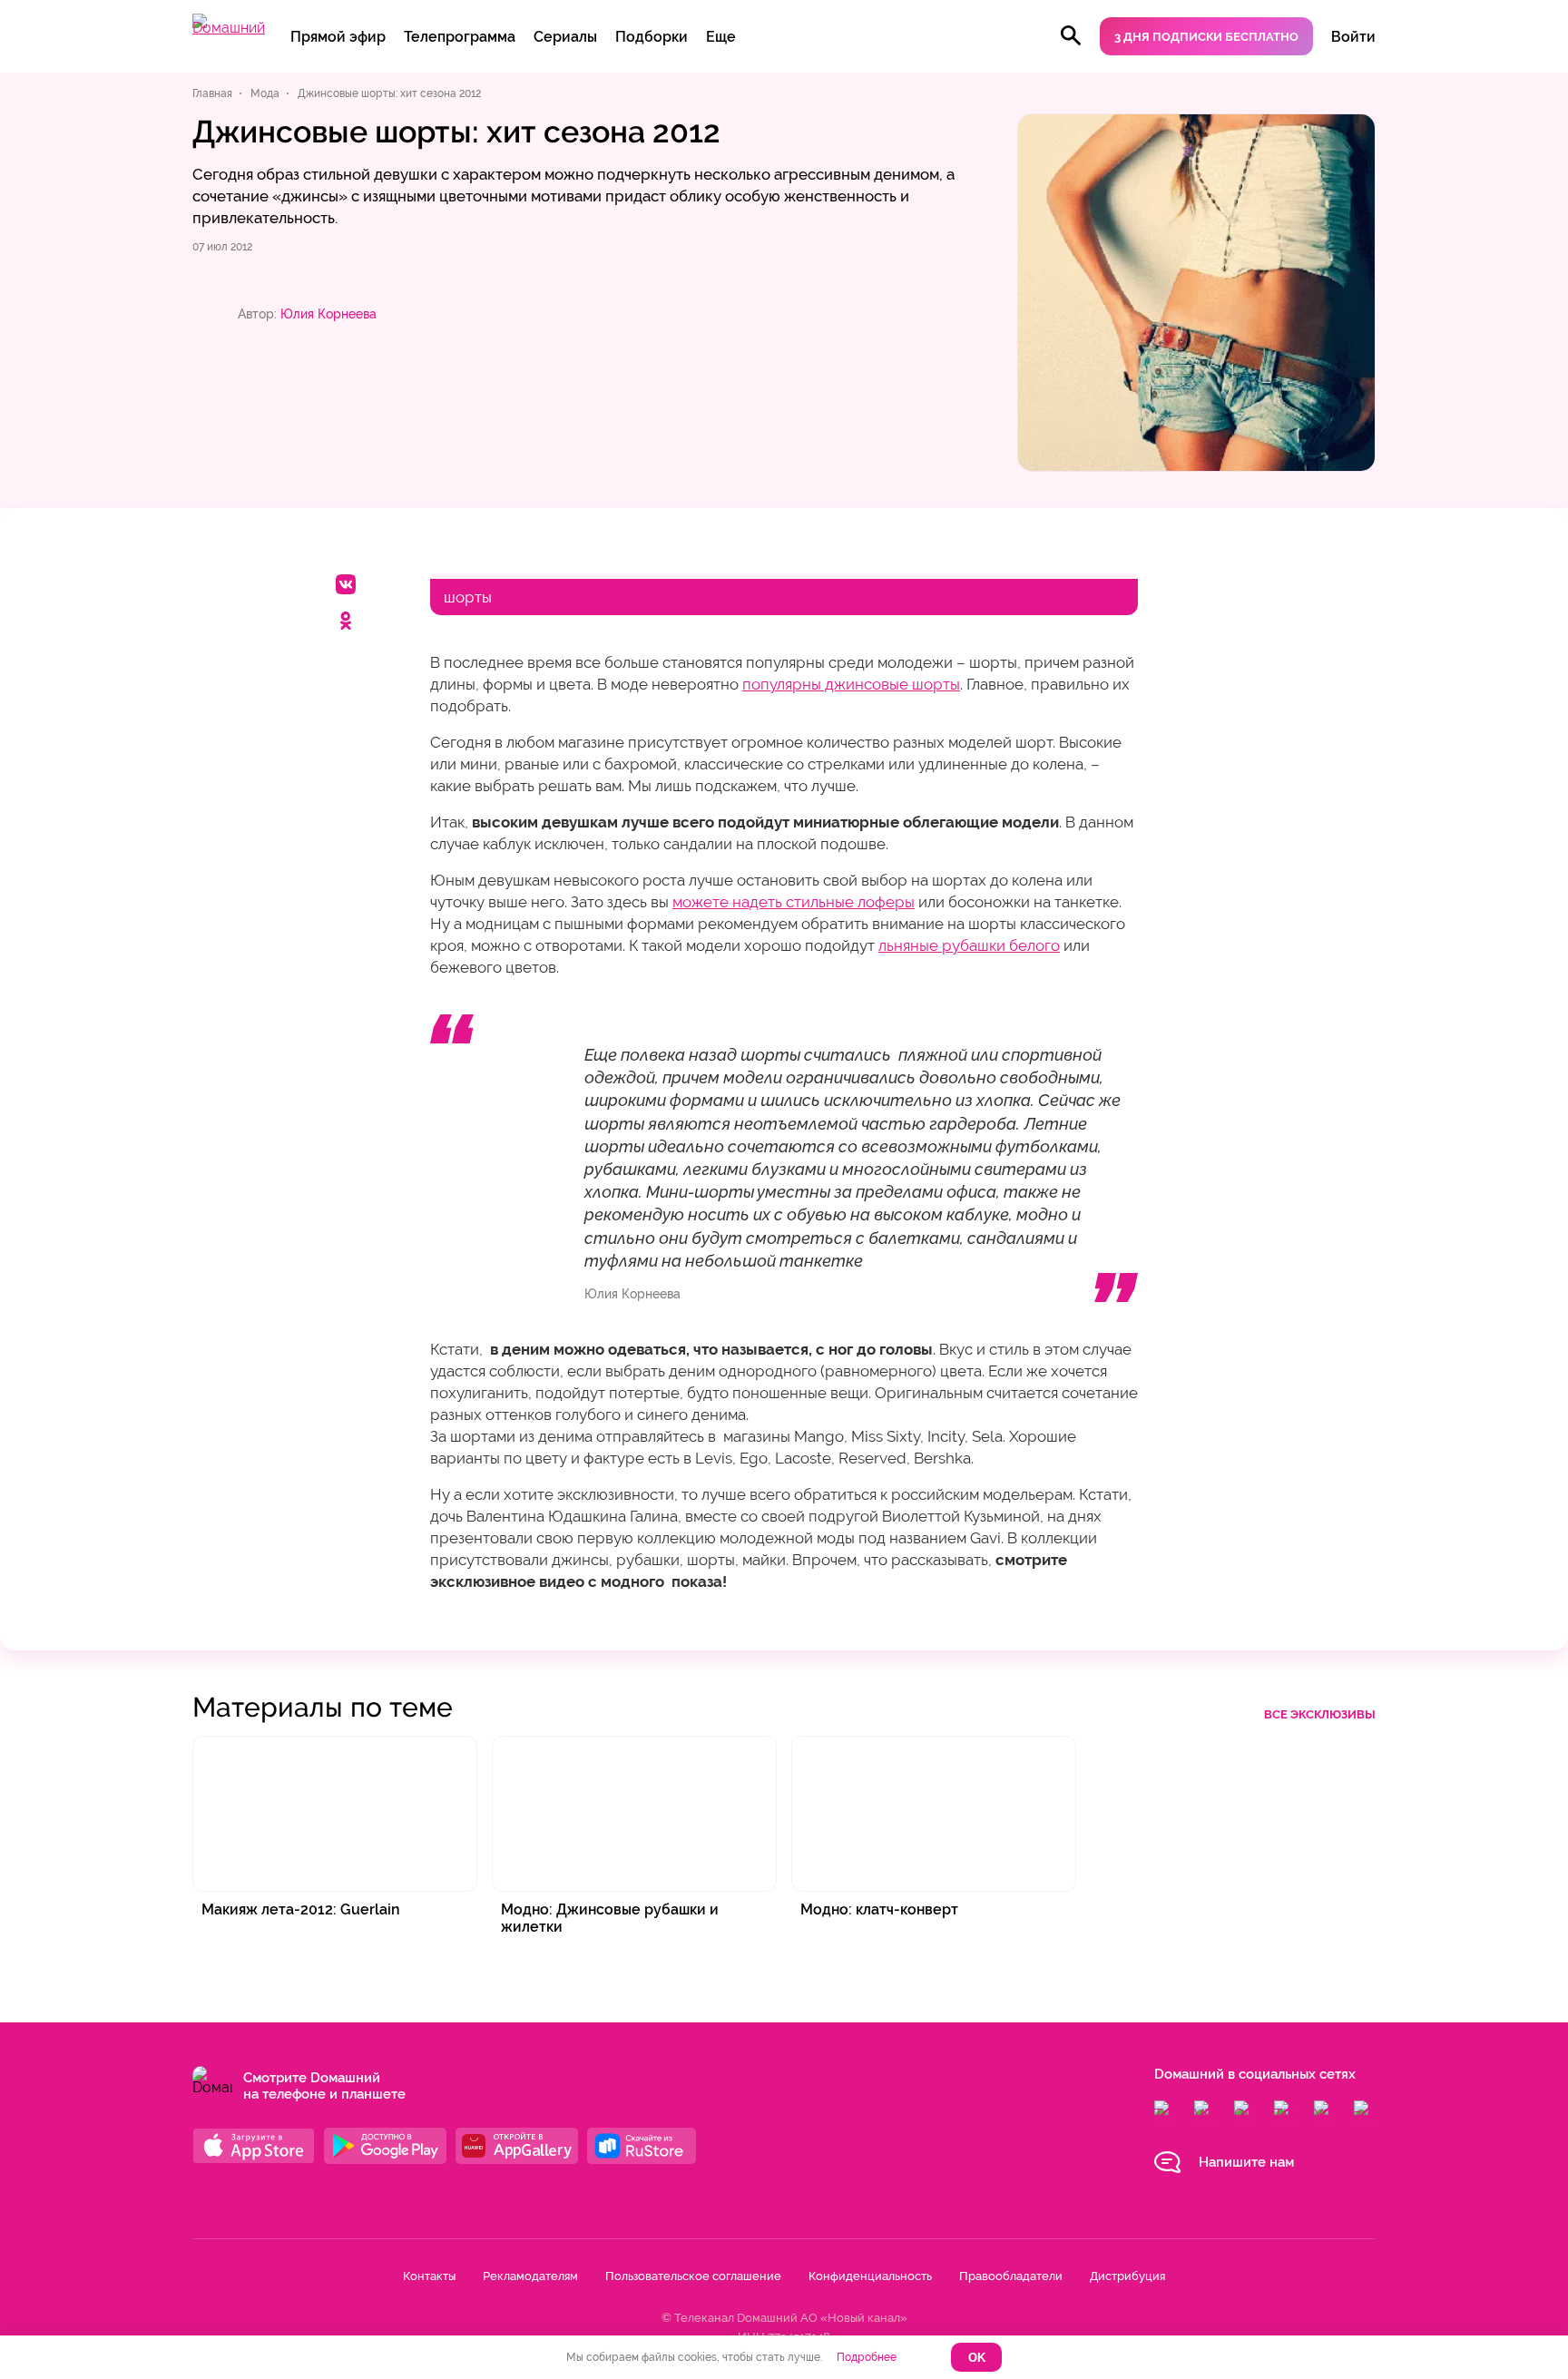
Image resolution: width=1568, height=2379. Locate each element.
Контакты (429, 2276)
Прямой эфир (338, 37)
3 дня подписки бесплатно (1206, 37)
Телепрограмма (460, 37)
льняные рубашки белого (969, 945)
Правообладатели (1011, 2276)
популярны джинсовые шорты (851, 684)
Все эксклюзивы (1320, 1714)
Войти (1353, 37)
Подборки (652, 37)
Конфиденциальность (870, 2276)
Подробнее (867, 2357)
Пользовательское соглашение (693, 2276)
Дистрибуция (1127, 2276)
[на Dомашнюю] (229, 28)
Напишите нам (1246, 2162)
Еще (721, 37)
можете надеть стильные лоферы (794, 902)
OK (977, 2358)
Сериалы (565, 37)
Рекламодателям (530, 2276)
